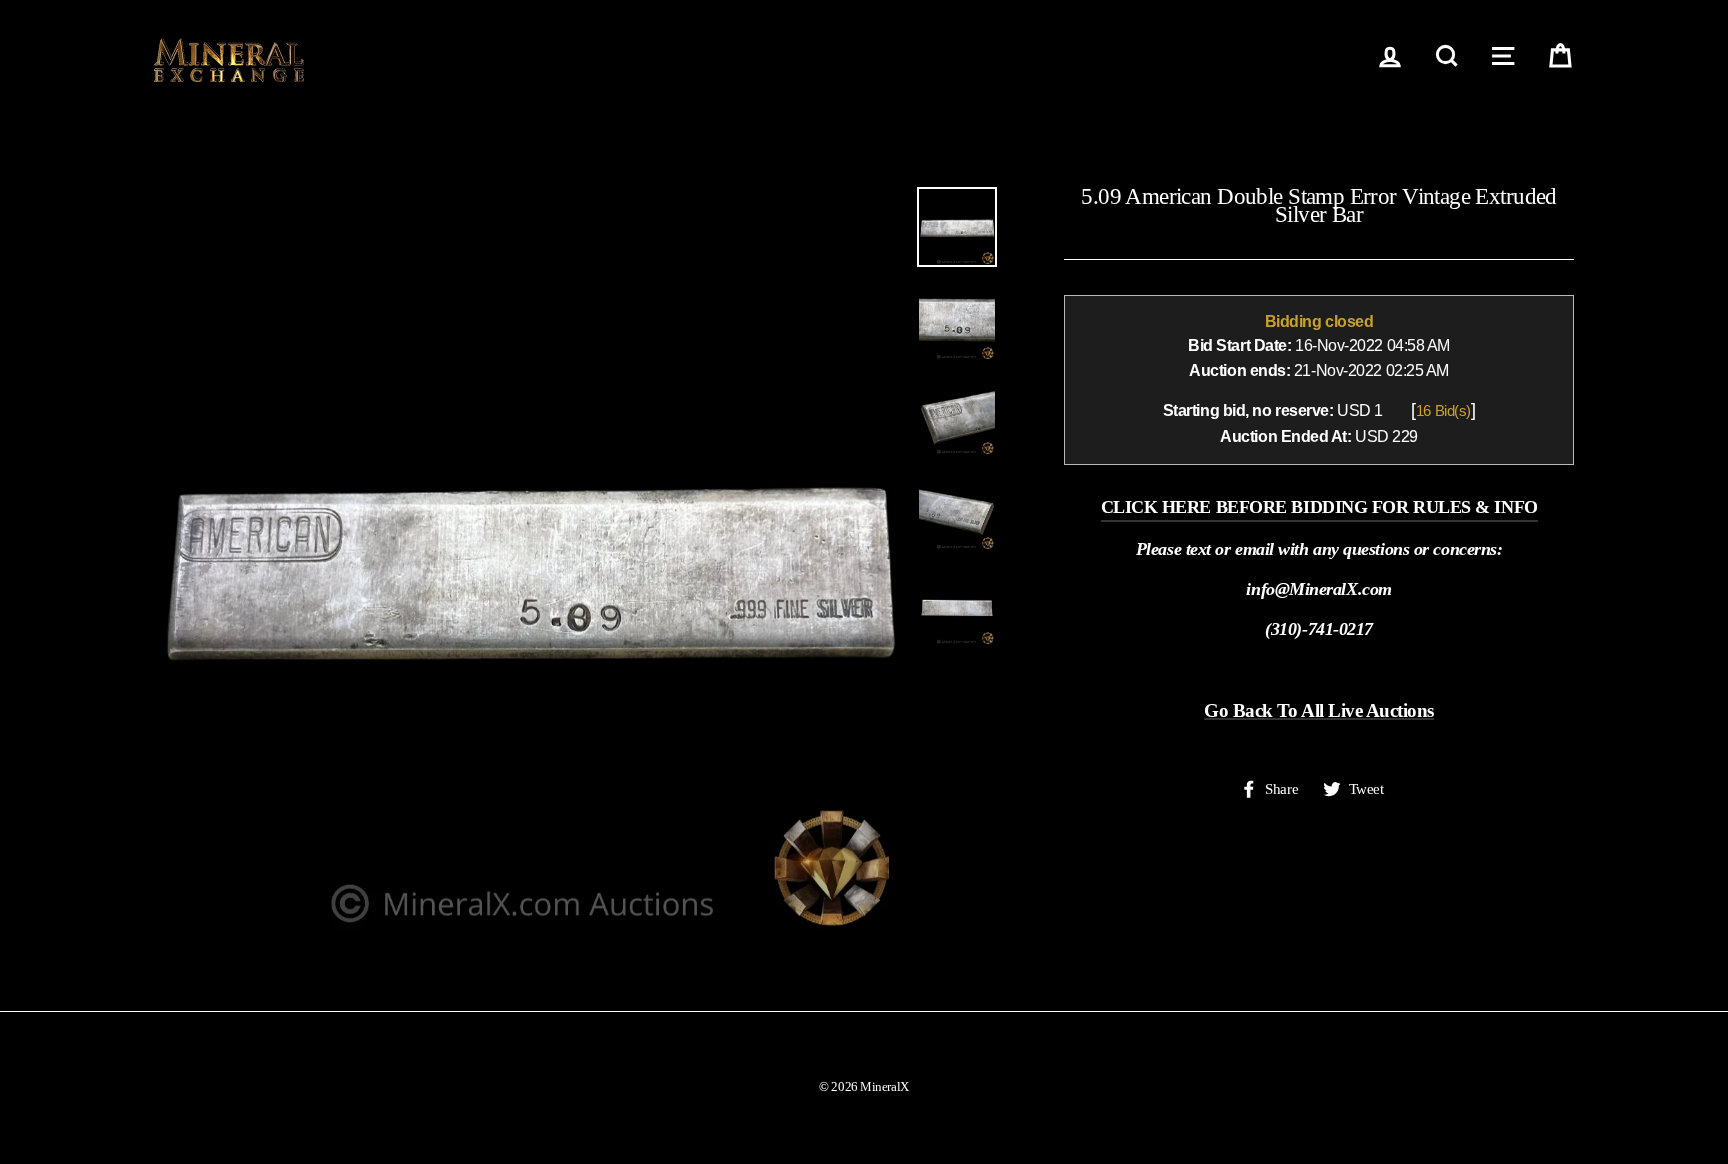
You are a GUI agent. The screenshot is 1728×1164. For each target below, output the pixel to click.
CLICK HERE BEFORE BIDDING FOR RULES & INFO (1319, 507)
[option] (528, 561)
